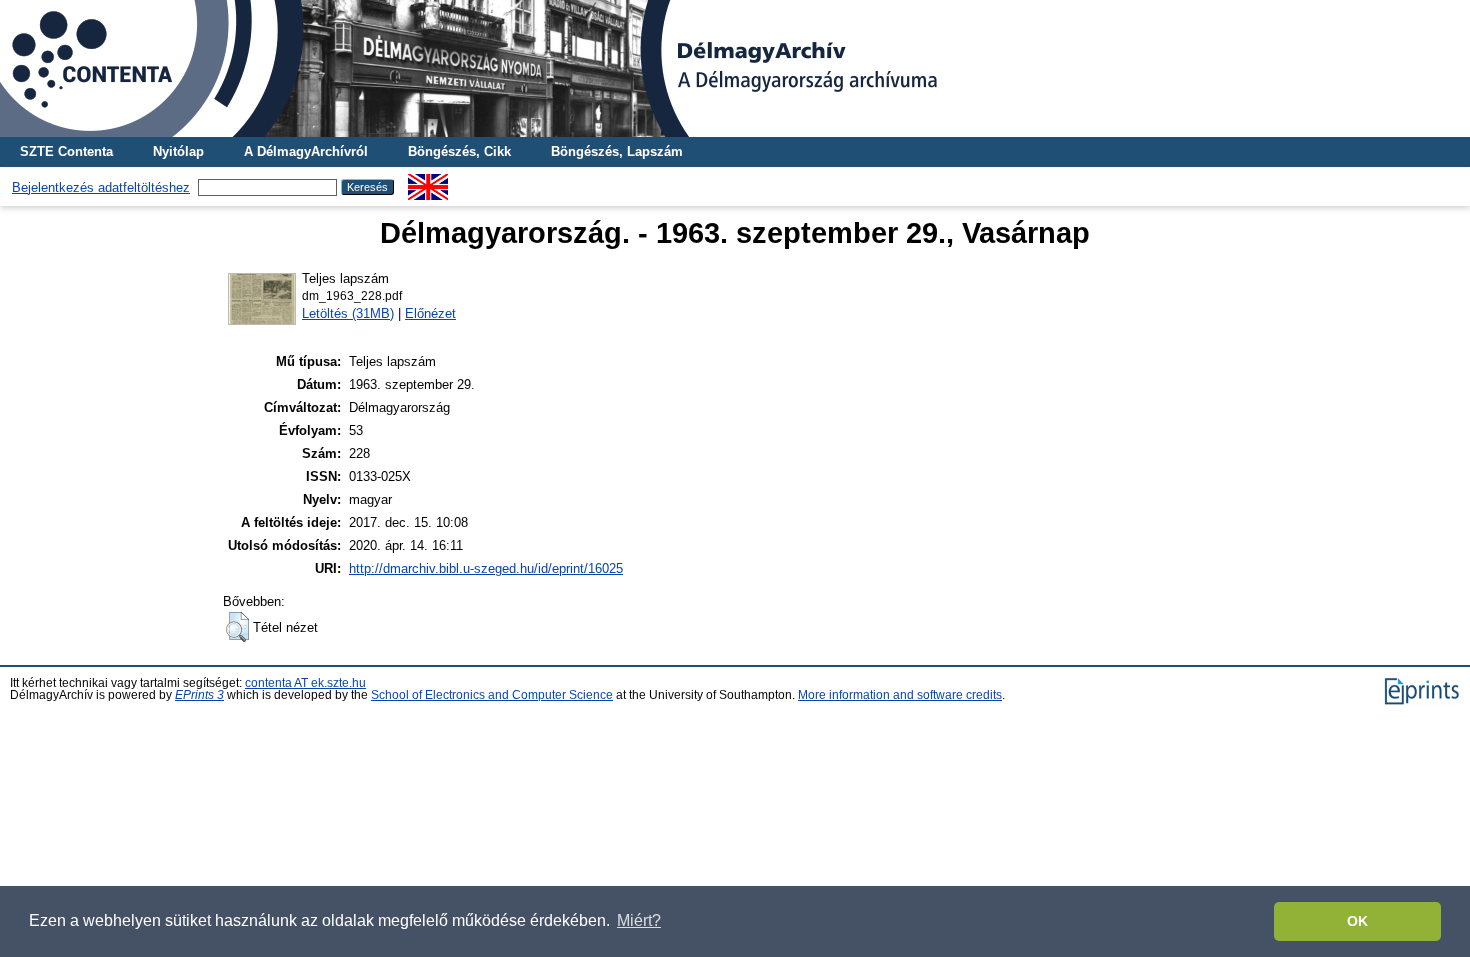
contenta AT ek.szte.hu (305, 683)
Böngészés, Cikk (459, 151)
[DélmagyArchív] (735, 68)
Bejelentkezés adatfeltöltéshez (101, 187)
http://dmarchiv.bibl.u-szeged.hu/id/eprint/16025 (486, 568)
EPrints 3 (199, 695)
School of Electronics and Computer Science (492, 695)
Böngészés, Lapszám (617, 151)
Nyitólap (178, 151)
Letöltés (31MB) (348, 313)
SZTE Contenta (66, 151)
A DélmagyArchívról (306, 151)
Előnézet (430, 313)
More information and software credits (900, 695)
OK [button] (1357, 921)
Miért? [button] (639, 920)
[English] (428, 181)
